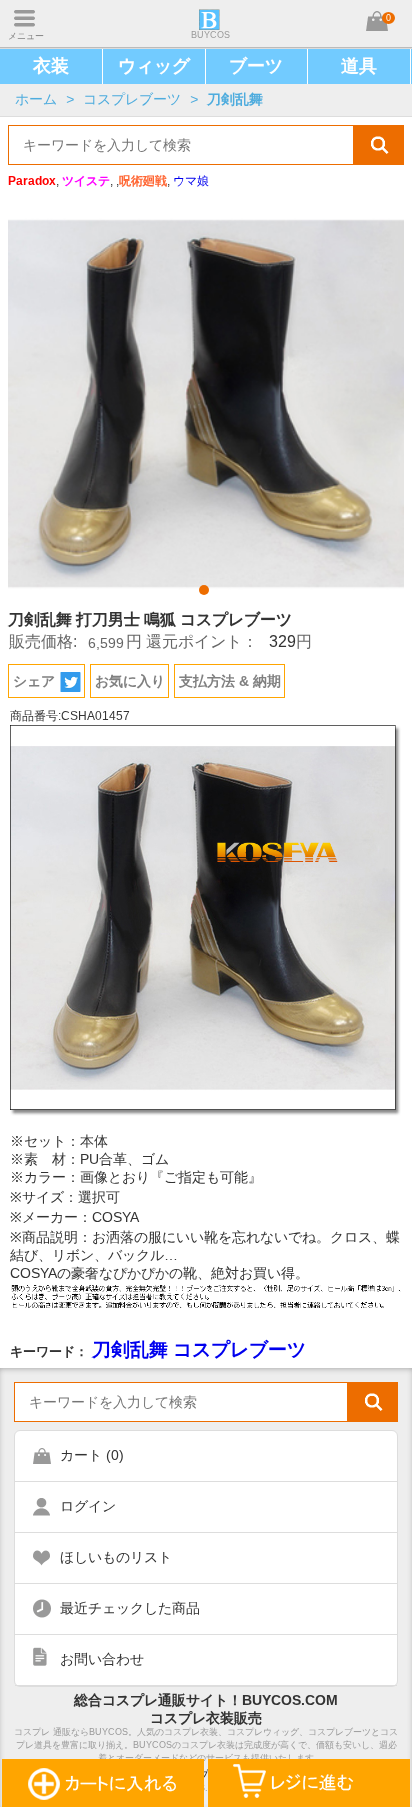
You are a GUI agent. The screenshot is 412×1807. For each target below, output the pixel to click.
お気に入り (130, 681)
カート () (92, 1455)
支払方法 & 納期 (230, 681)
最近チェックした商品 (130, 1608)
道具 (359, 66)
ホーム (36, 99)
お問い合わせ (102, 1659)
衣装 (51, 66)
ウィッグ (154, 66)
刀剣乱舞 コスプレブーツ (199, 1349)
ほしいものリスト (116, 1557)
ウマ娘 (191, 181)
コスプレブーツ (132, 99)
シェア (34, 681)
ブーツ (256, 66)
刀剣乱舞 (235, 99)
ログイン (88, 1506)
